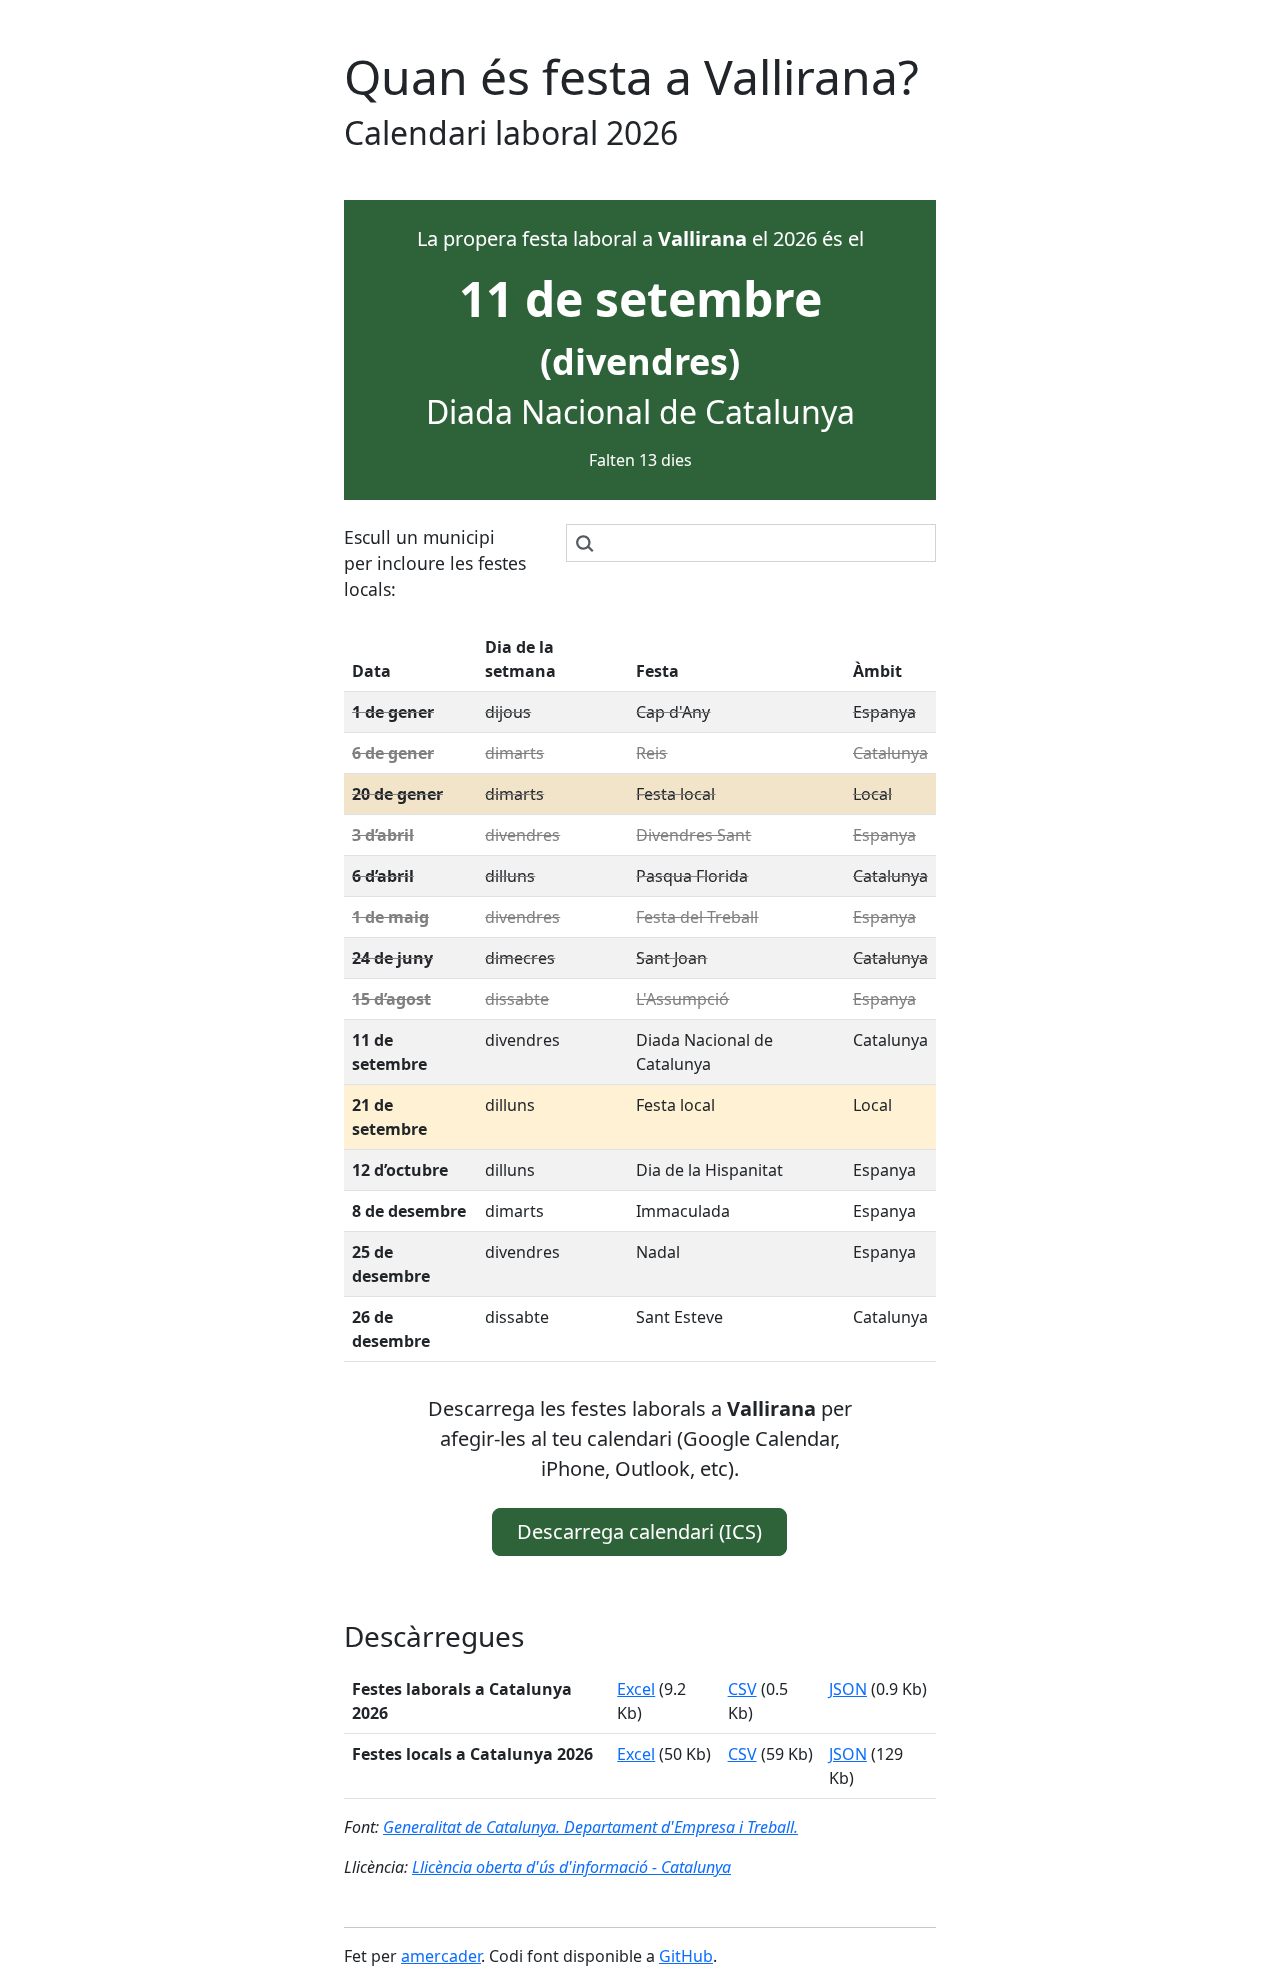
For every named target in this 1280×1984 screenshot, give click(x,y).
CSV (742, 1689)
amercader (441, 1956)
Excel (636, 1689)
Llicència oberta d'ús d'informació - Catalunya (571, 1867)
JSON (848, 1689)
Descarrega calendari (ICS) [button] (639, 1531)
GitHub (686, 1956)
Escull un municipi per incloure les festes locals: (435, 563)
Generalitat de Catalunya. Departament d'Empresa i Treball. (590, 1827)
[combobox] (751, 543)
